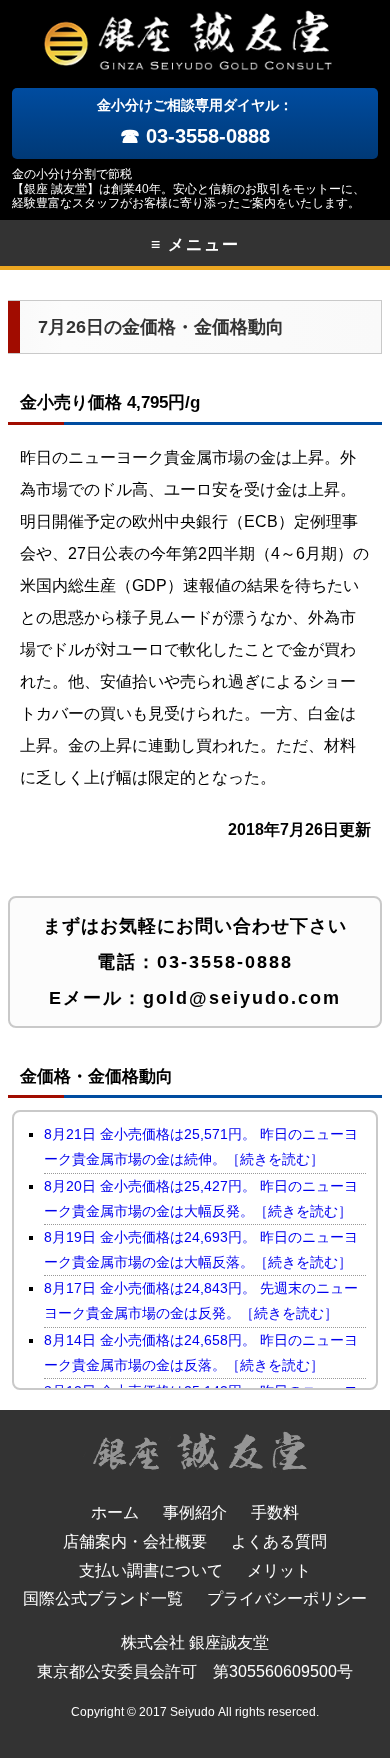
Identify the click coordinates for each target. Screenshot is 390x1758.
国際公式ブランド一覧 (103, 1598)
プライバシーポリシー (287, 1598)
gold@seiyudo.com (242, 998)
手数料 (275, 1512)
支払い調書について (151, 1570)
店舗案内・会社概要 (135, 1541)
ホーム (115, 1512)
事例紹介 (195, 1512)
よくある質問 (279, 1541)
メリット (279, 1570)
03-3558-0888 (225, 962)
